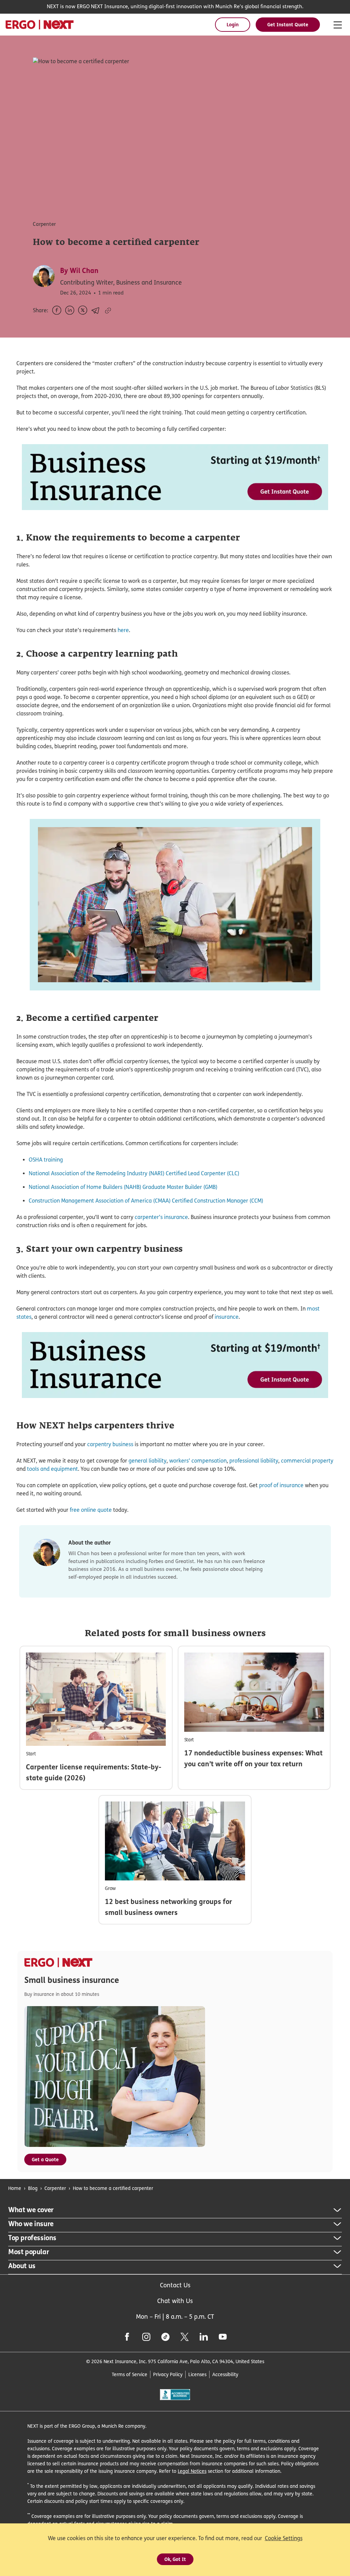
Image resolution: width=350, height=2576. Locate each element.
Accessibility (225, 2374)
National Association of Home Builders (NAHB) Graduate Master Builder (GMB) (123, 1187)
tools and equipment (52, 1469)
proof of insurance (281, 1485)
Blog (33, 2188)
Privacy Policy (168, 2374)
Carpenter (55, 2188)
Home (15, 2188)
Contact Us (175, 2285)
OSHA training (46, 1160)
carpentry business (110, 1444)
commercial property (307, 1461)
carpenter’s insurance (161, 1217)
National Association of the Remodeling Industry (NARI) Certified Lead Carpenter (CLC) (134, 1173)
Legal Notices (192, 2471)
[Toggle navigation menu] (338, 25)
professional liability (254, 1461)
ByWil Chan (79, 271)
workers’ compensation (198, 1461)
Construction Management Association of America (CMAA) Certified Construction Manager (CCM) (146, 1201)
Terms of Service (130, 2374)
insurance (227, 1317)
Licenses (197, 2374)
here (123, 630)
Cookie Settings (284, 2538)
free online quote (91, 1510)
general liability (147, 1461)
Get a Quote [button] (45, 2159)
